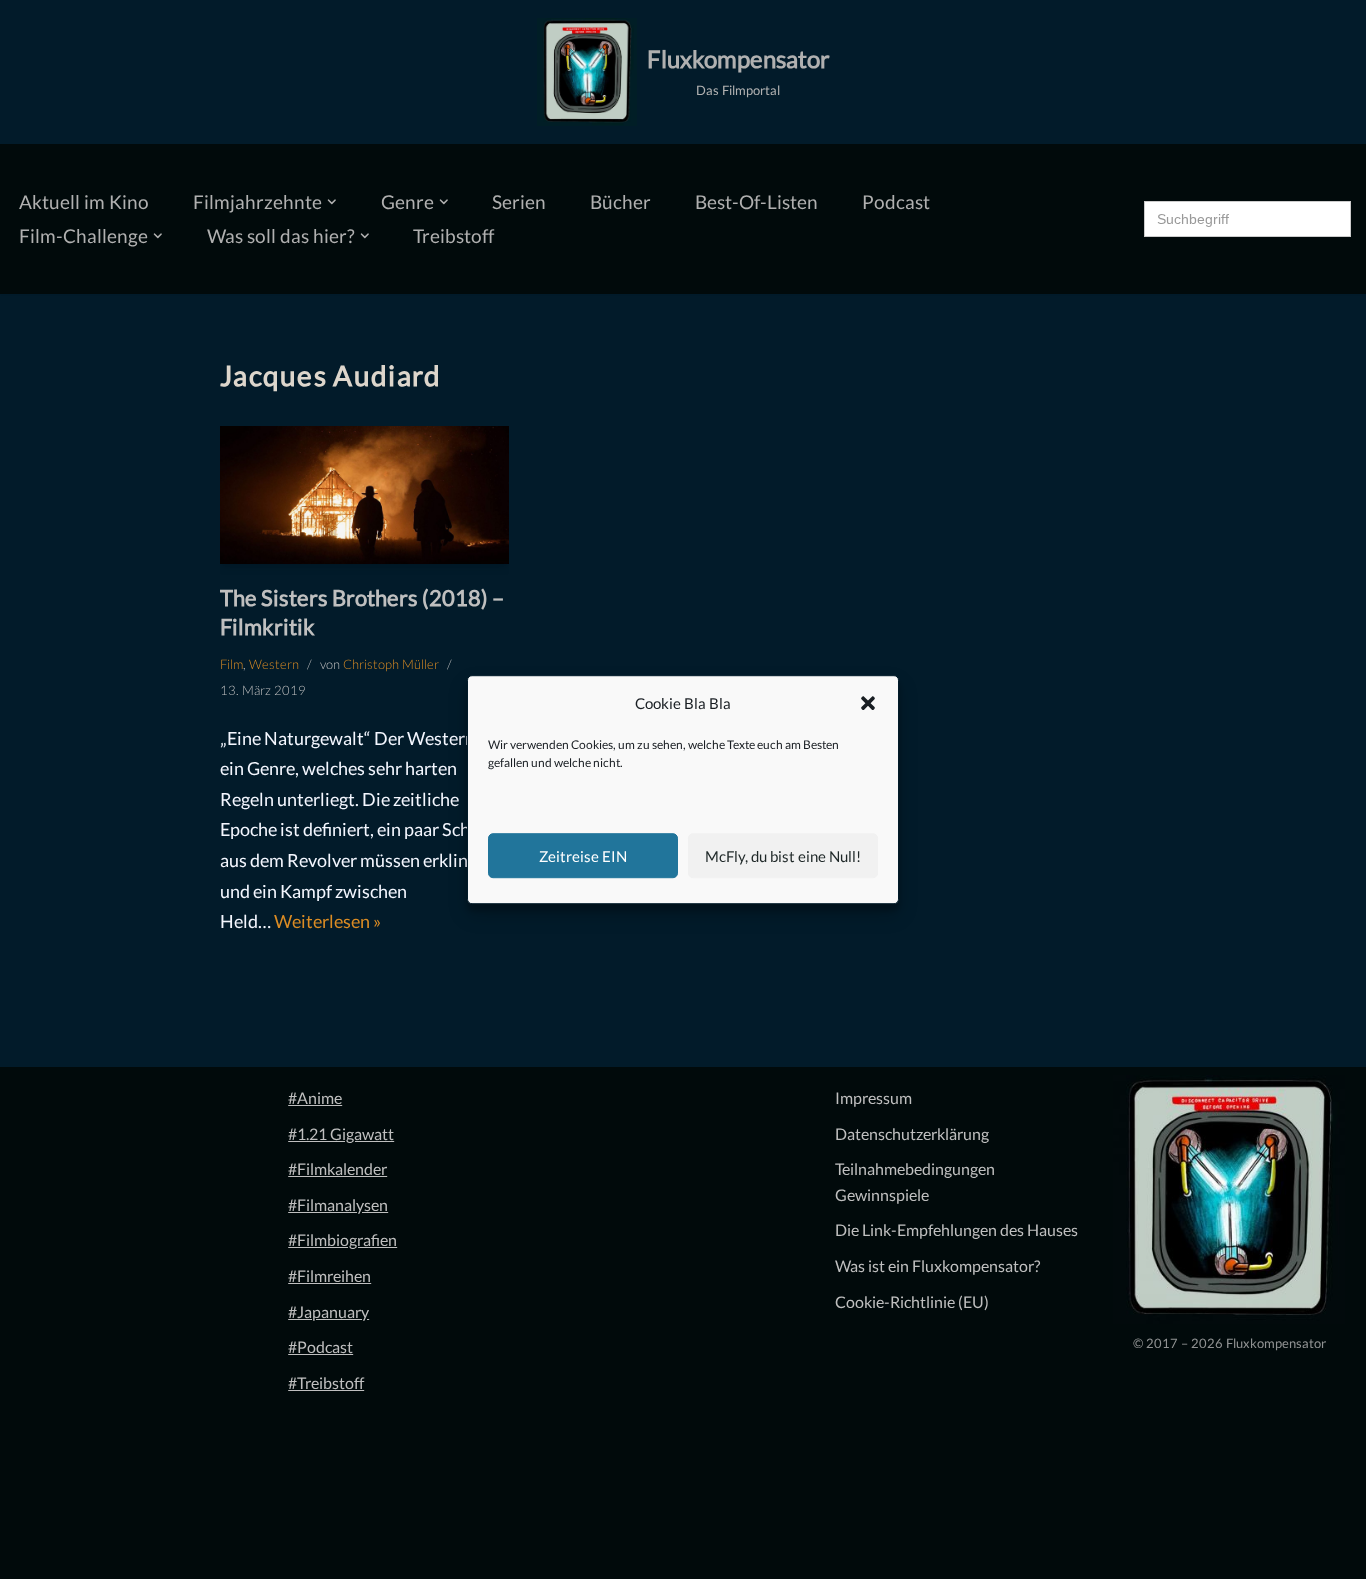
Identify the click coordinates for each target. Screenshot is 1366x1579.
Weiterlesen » (327, 921)
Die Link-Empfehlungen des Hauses (956, 1229)
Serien (519, 201)
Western (274, 664)
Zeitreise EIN (583, 856)
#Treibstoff (326, 1382)
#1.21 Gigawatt (341, 1133)
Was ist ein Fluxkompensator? (937, 1265)
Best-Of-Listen (756, 201)
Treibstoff (453, 235)
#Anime (315, 1097)
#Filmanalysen (338, 1204)
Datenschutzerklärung (912, 1133)
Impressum (873, 1097)
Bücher (620, 201)
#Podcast (320, 1346)
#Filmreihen (329, 1275)
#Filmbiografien (342, 1239)
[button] (868, 704)
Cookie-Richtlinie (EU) (912, 1301)
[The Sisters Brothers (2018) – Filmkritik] (364, 495)
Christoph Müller (391, 664)
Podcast (896, 201)
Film (231, 664)
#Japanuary (328, 1311)
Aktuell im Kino (84, 201)
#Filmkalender (337, 1168)
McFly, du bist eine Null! (783, 856)
